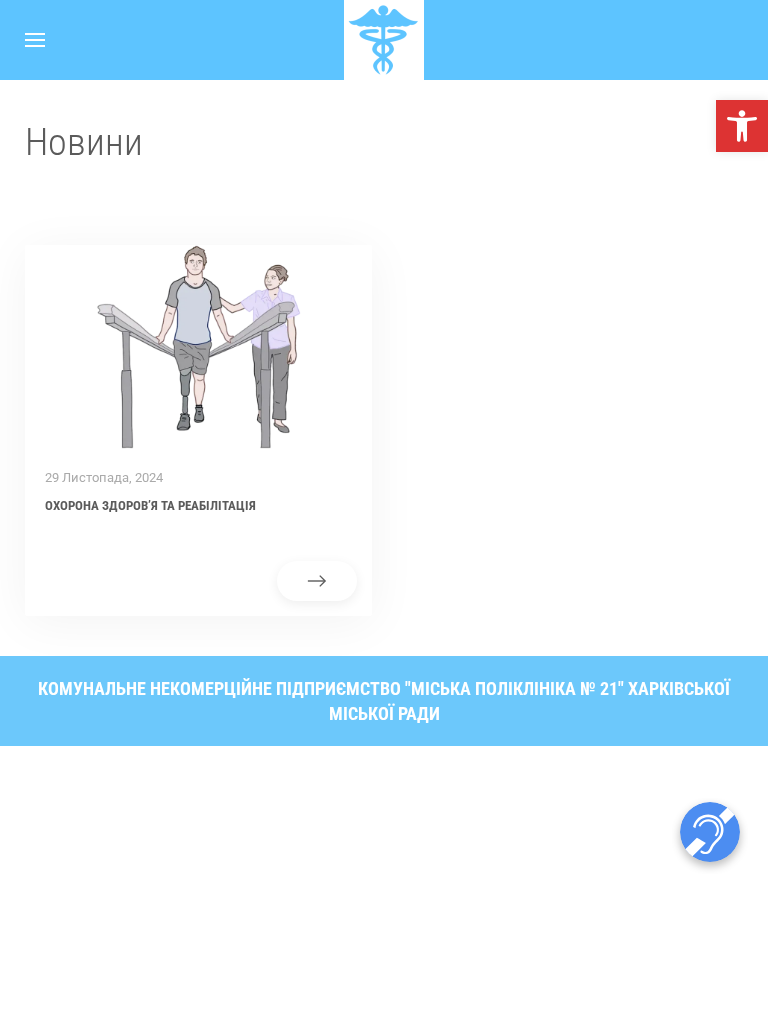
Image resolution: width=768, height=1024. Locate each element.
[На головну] (384, 40)
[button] (742, 126)
